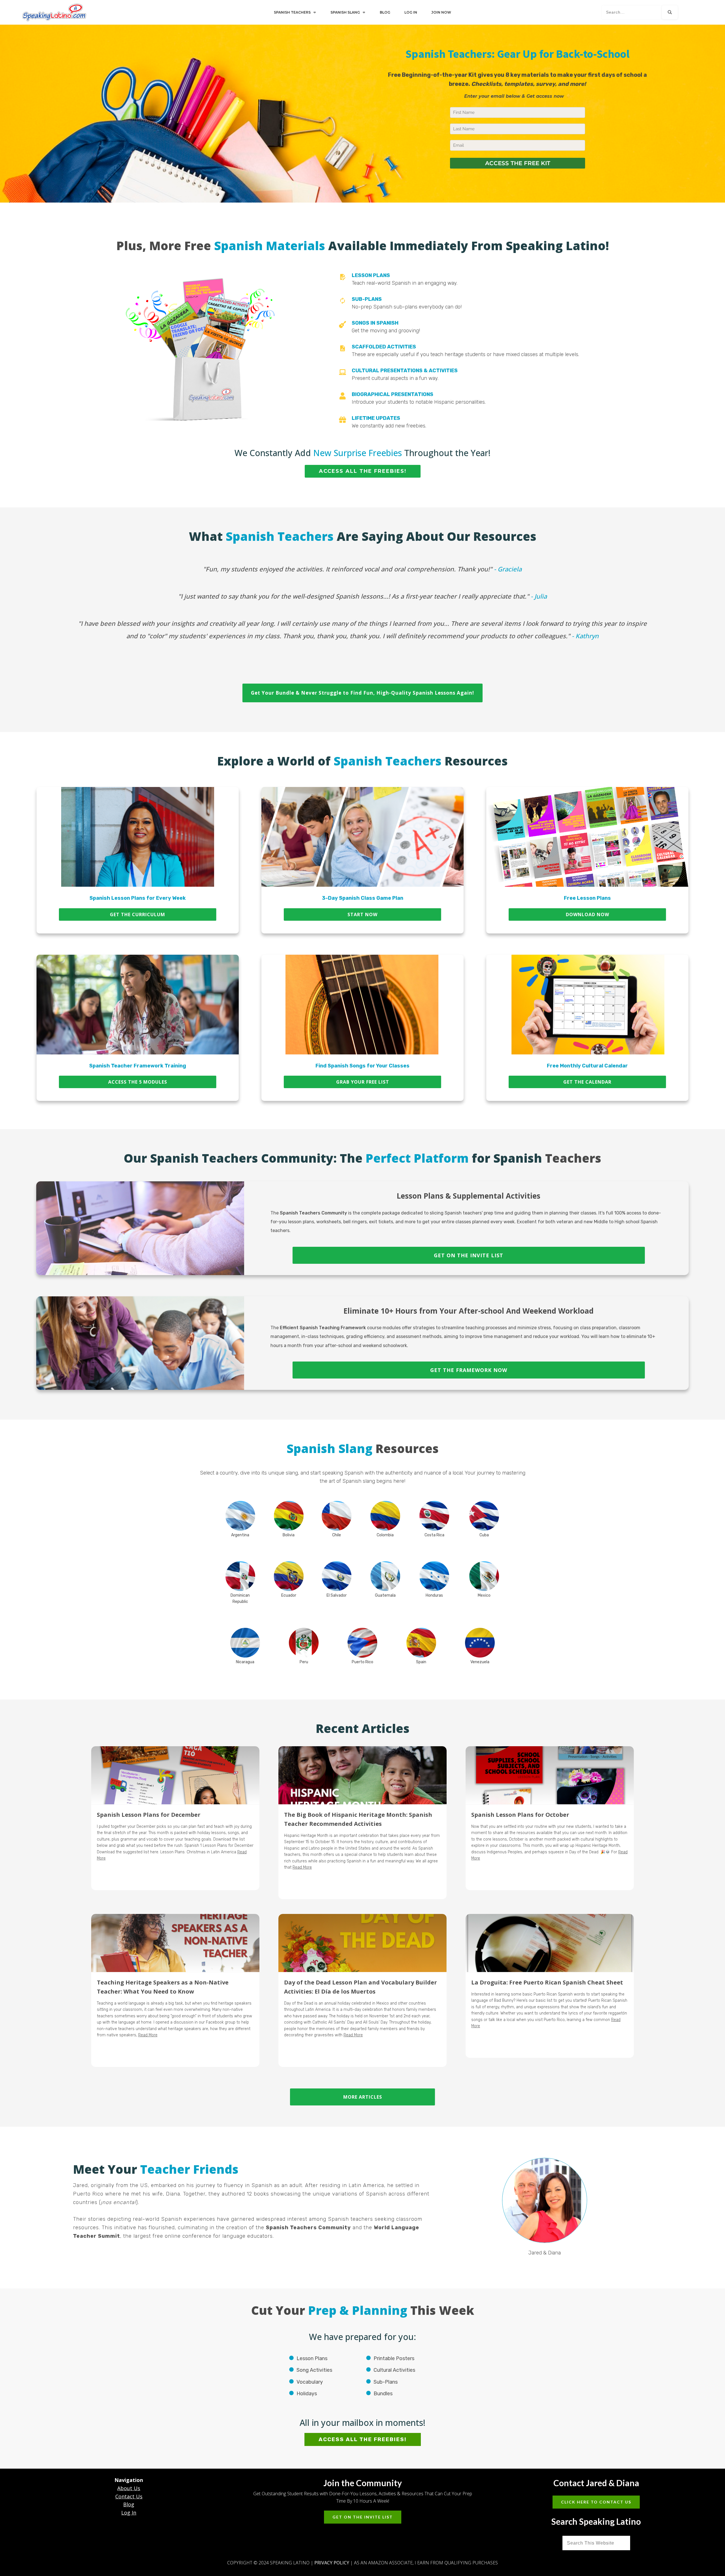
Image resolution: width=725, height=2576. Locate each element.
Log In (129, 2513)
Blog (129, 2504)
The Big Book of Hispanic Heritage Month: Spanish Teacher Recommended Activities (362, 1823)
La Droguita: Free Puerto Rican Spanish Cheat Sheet (550, 1990)
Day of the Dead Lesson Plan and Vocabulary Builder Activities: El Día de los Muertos (362, 1990)
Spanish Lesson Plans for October (550, 1823)
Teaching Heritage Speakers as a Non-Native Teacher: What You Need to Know (175, 1990)
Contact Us (129, 2496)
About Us (129, 2488)
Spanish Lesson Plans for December (175, 1823)
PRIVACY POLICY (332, 2563)
